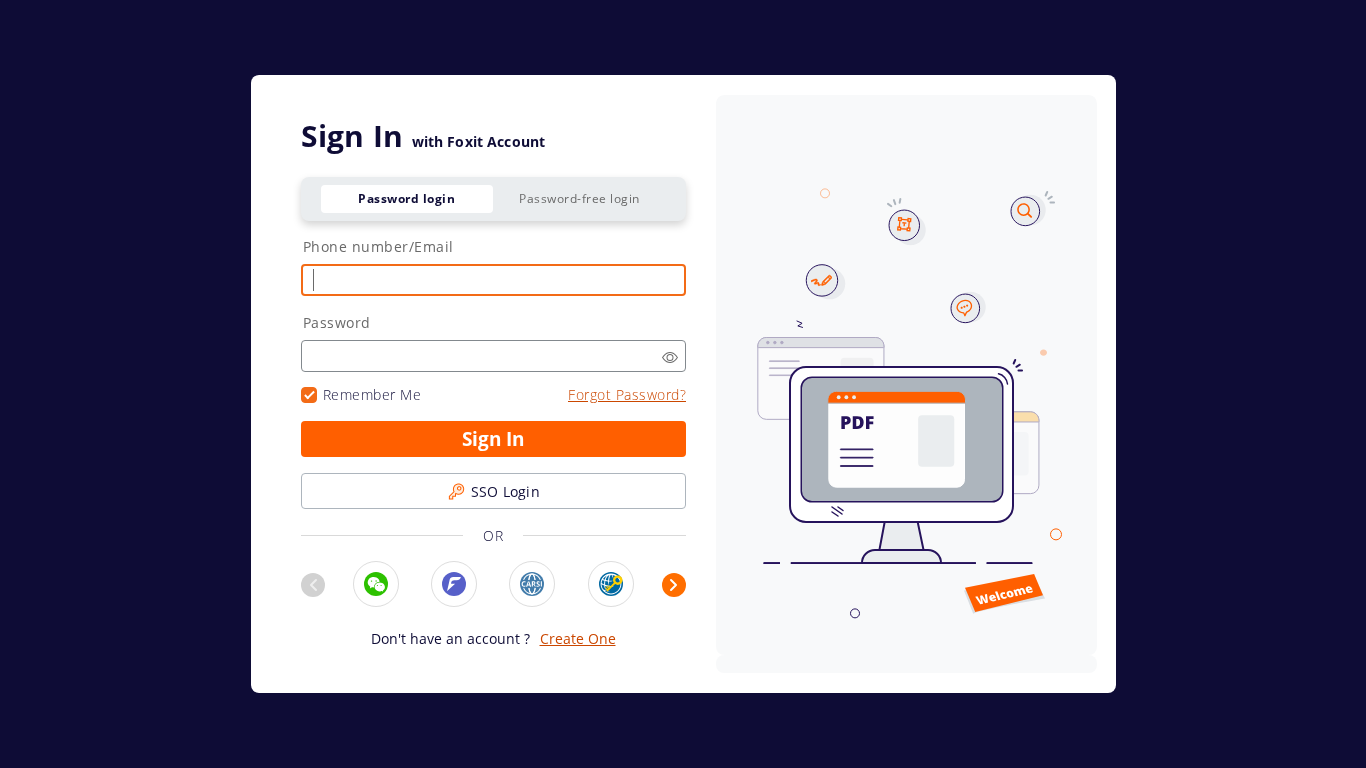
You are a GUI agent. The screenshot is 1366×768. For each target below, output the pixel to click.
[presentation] (313, 585)
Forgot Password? (627, 394)
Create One (578, 638)
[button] (670, 356)
